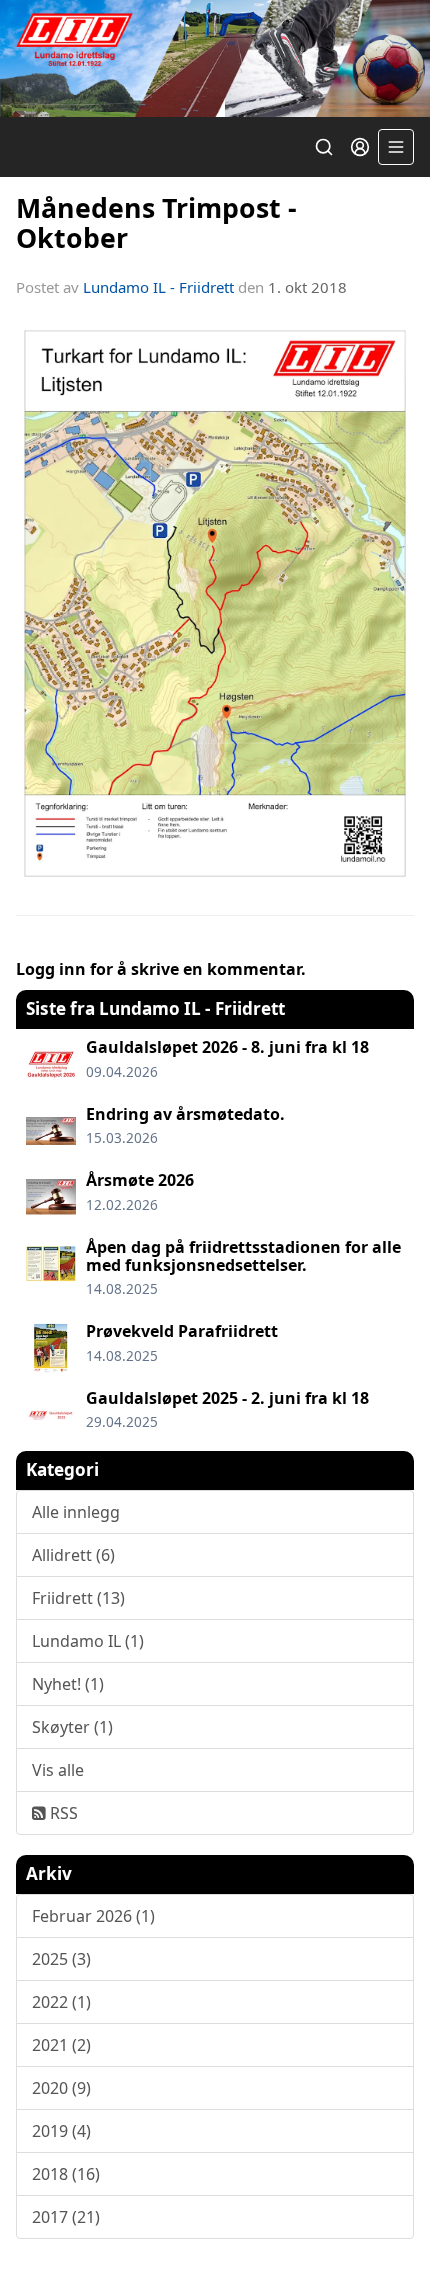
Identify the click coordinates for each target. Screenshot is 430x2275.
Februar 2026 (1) (93, 1916)
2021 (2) (61, 2045)
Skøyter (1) (72, 1727)
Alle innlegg (76, 1512)
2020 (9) (61, 2088)
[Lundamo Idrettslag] (215, 58)
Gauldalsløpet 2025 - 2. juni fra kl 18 (227, 1398)
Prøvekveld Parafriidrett (182, 1331)
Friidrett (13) (78, 1598)
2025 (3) (61, 1959)
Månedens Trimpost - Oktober (156, 222)
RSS (62, 1813)
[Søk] (324, 147)
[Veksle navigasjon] (396, 147)
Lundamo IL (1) (88, 1641)
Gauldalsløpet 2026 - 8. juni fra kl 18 (227, 1047)
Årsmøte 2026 (140, 1180)
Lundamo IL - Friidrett (158, 287)
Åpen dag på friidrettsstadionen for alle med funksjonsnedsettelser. (243, 1256)
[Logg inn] (360, 147)
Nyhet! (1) (68, 1684)
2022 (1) (61, 2002)
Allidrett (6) (73, 1555)
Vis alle (58, 1770)
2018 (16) (66, 2174)
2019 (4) (61, 2131)
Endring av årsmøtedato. (185, 1114)
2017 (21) (66, 2217)
